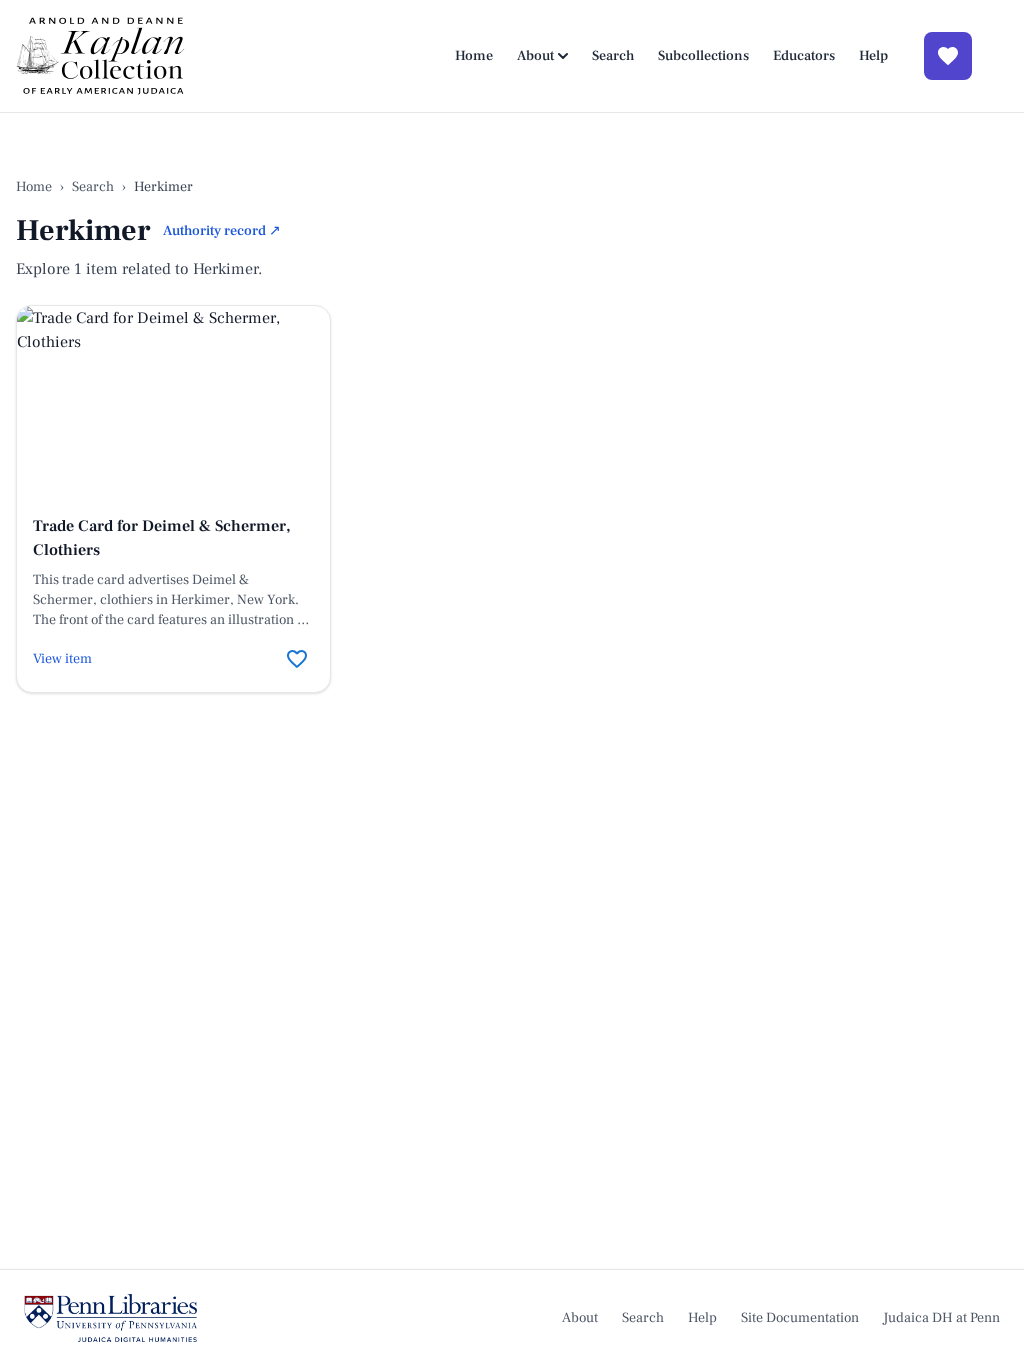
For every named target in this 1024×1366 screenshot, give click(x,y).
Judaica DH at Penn (941, 1318)
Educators (804, 56)
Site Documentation (800, 1318)
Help (873, 56)
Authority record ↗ (222, 231)
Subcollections (703, 56)
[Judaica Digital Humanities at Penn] (110, 1318)
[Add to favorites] (297, 659)
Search (613, 56)
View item (62, 659)
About (535, 56)
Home (474, 56)
